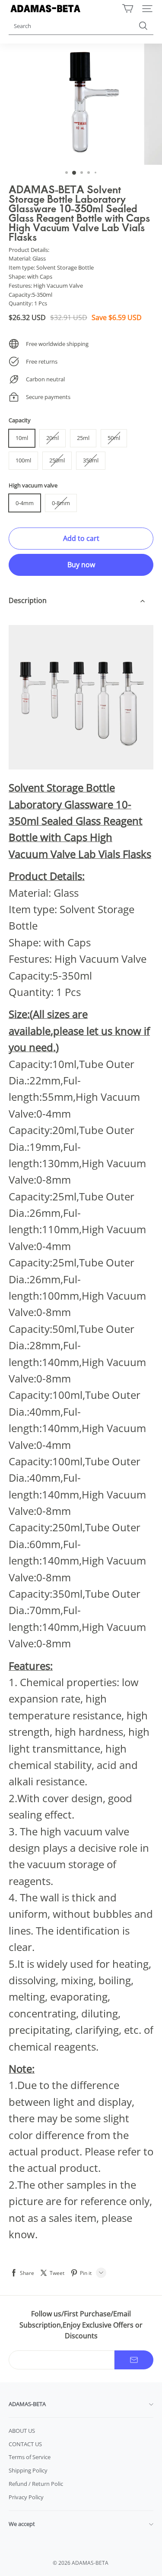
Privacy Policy (26, 2497)
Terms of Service (30, 2457)
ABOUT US (22, 2431)
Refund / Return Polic (36, 2484)
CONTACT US (25, 2444)
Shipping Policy (28, 2470)
